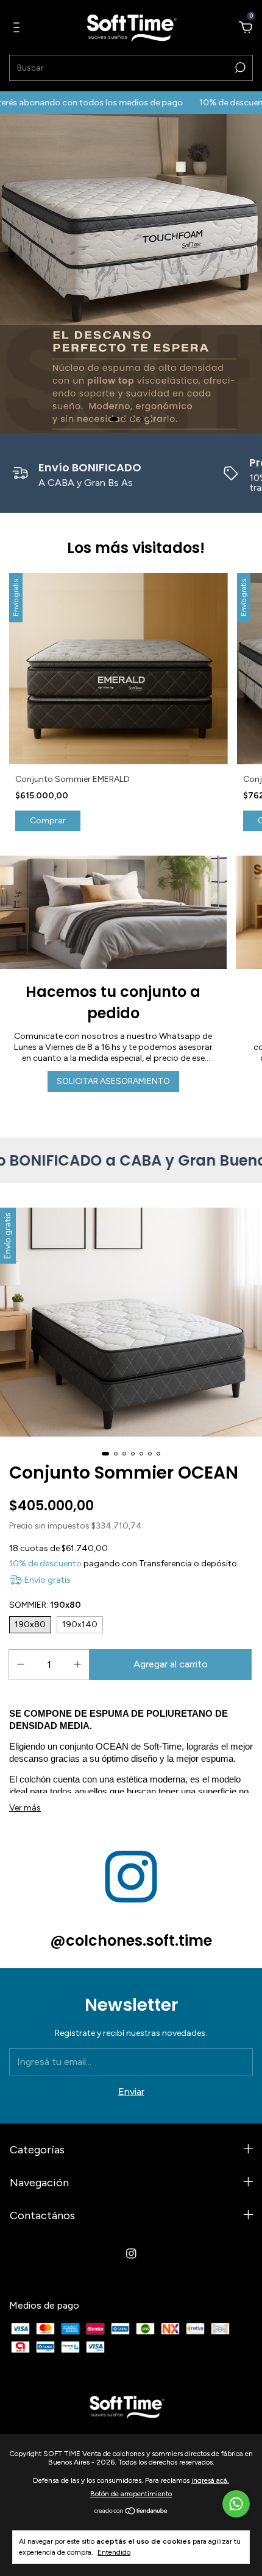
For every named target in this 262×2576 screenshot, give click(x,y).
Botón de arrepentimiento (131, 2494)
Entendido (114, 2552)
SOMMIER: (45, 1605)
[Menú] (19, 28)
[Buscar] (239, 68)
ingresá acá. (210, 2480)
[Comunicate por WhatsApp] (236, 2504)
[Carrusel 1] (131, 273)
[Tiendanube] (131, 2512)
